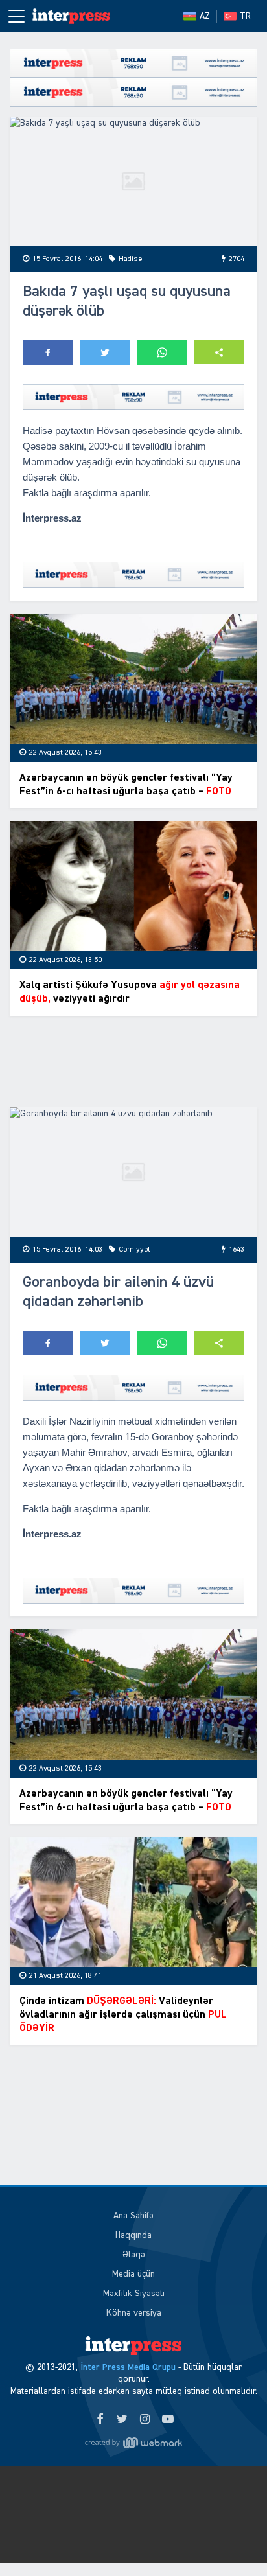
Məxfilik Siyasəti (134, 2294)
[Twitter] (122, 2420)
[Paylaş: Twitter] (105, 352)
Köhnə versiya (134, 2313)
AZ (205, 16)
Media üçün (133, 2274)
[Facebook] (99, 2420)
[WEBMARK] (133, 2443)
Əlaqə (134, 2255)
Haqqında (133, 2235)
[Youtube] (168, 2420)
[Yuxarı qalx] (231, 2540)
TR (245, 16)
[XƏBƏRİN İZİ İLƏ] (71, 16)
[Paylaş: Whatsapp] (162, 352)
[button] (219, 352)
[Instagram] (145, 2420)
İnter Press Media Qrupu (128, 2367)
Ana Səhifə (133, 2216)
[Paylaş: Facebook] (48, 352)
